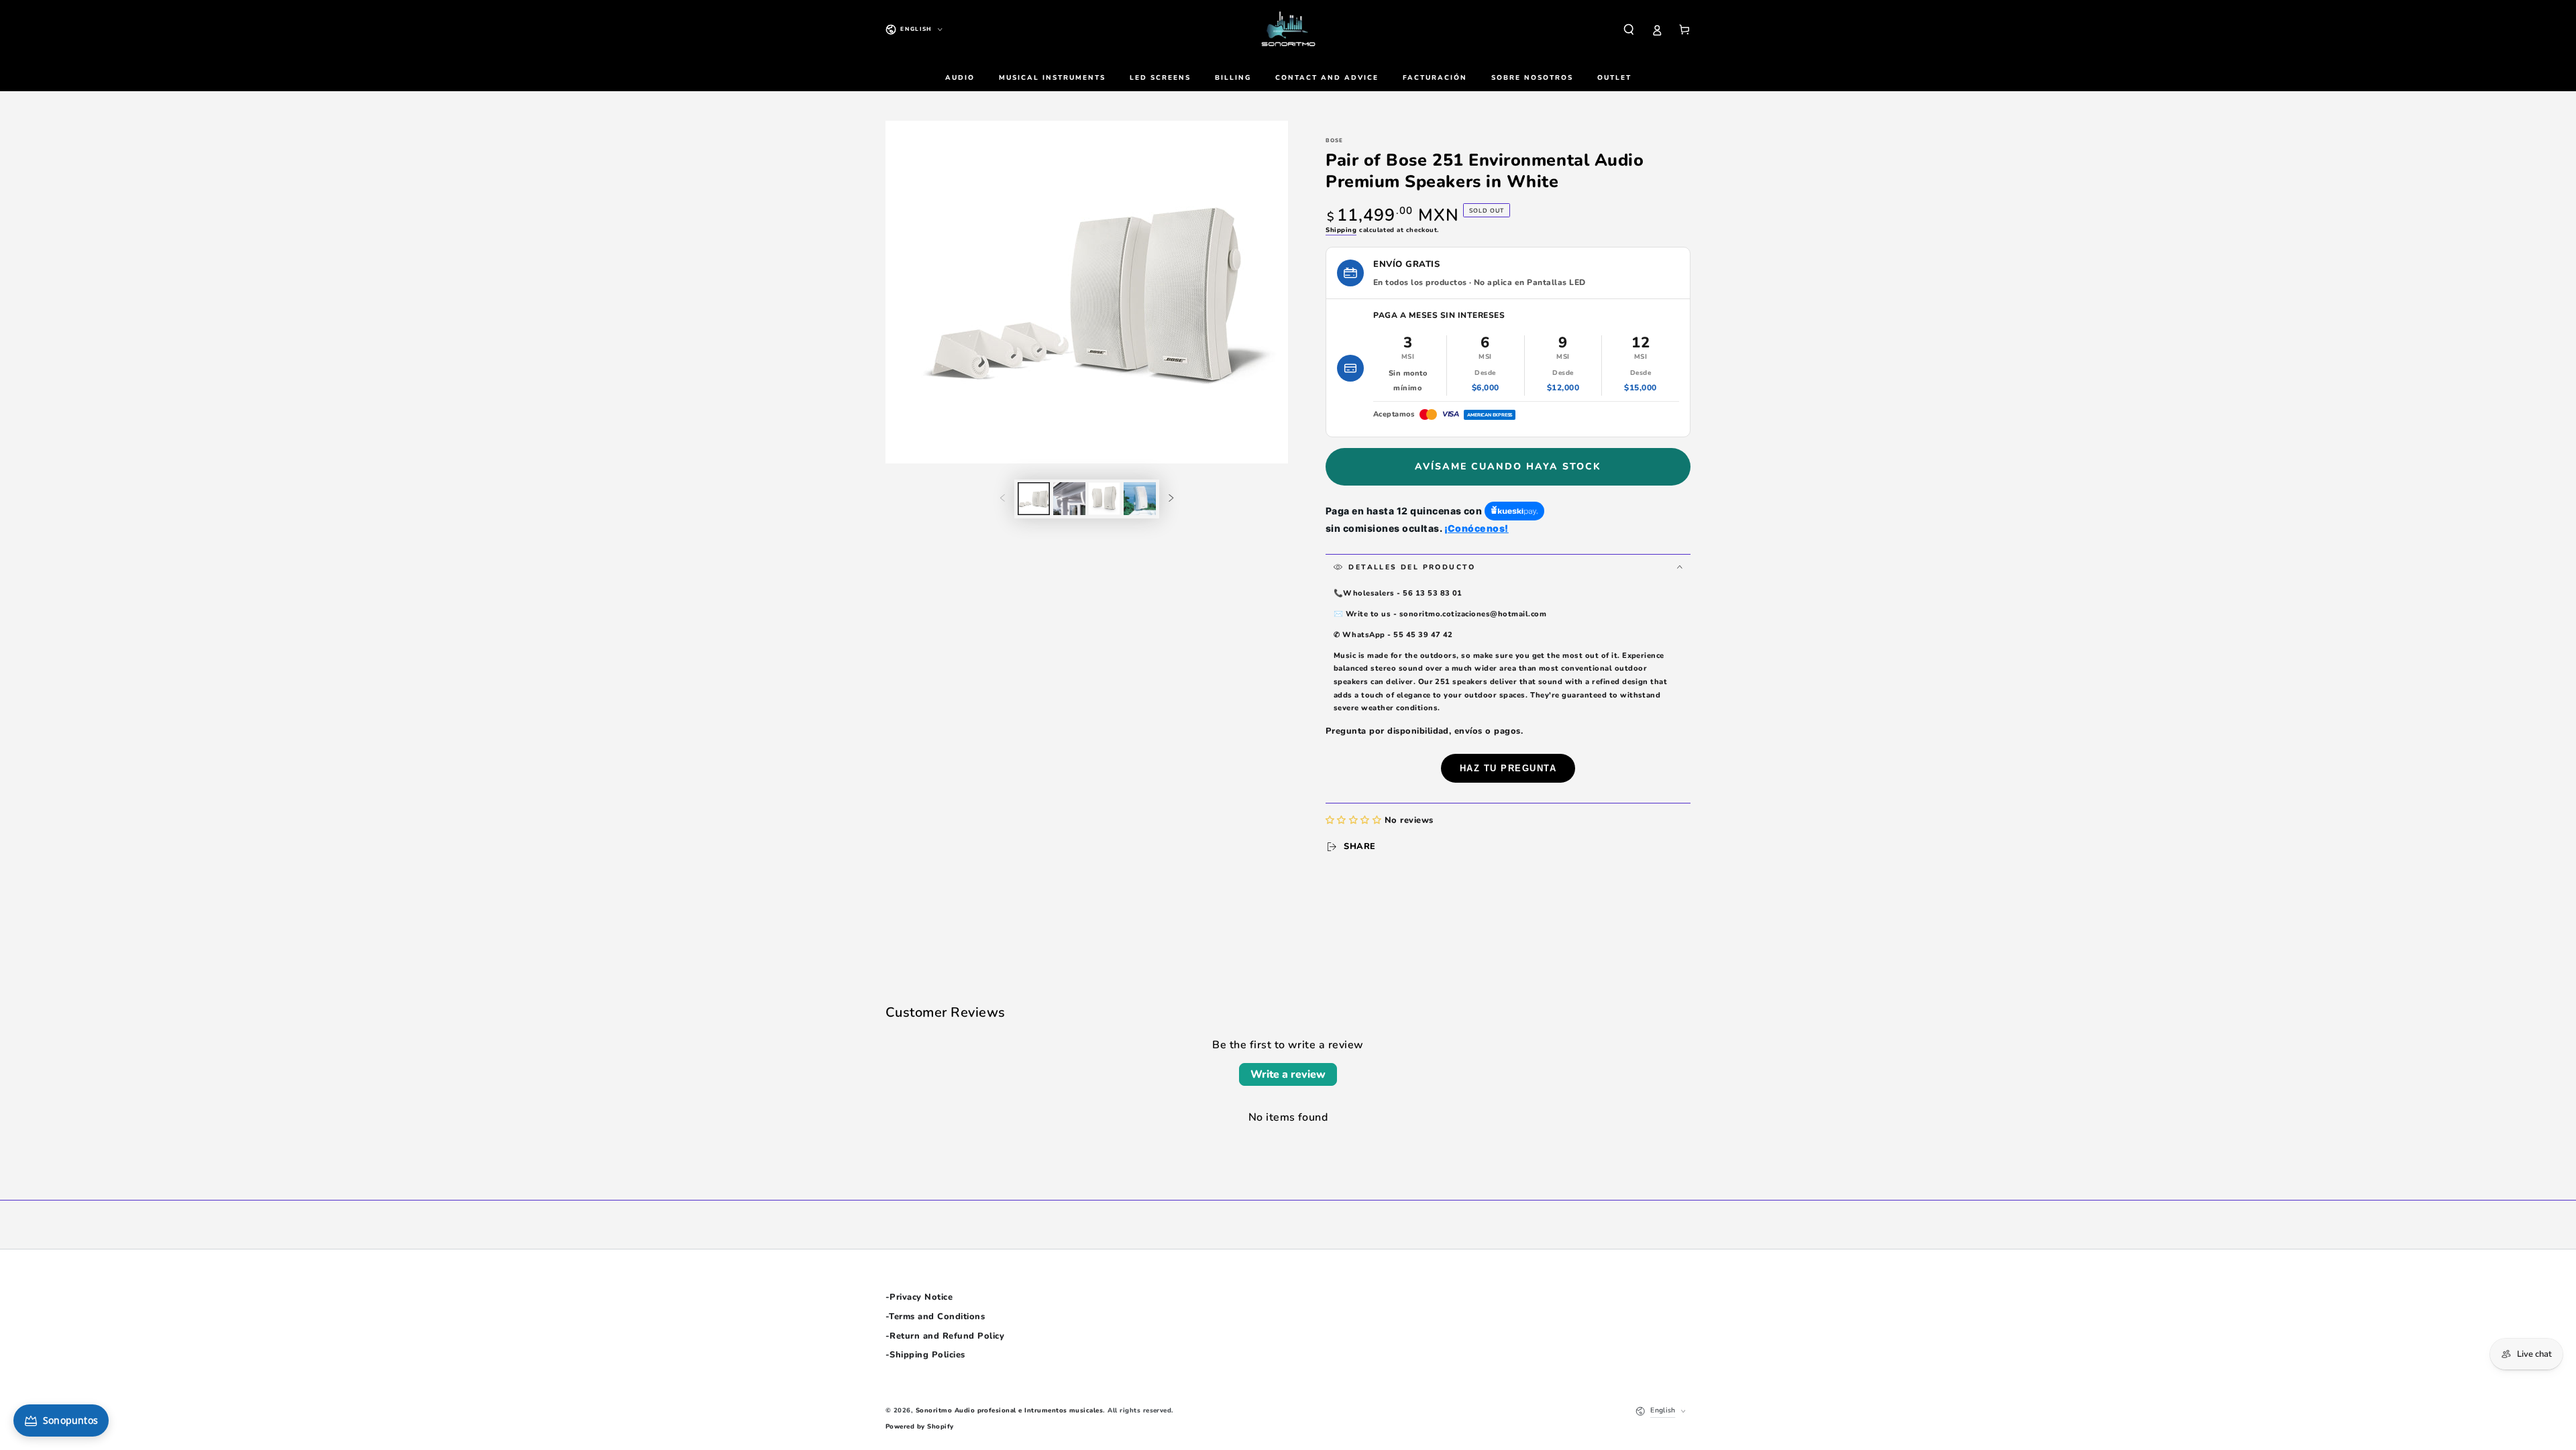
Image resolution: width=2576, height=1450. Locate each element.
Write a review (1288, 1074)
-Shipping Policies (925, 1355)
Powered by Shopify (920, 1426)
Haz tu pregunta (1508, 768)
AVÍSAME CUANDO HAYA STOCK (1508, 466)
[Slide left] (1003, 499)
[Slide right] (1171, 499)
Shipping (1341, 230)
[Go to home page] (1288, 30)
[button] (1629, 29)
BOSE (1334, 141)
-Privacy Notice (919, 1297)
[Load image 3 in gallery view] (1104, 499)
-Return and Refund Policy (945, 1336)
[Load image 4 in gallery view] (1140, 499)
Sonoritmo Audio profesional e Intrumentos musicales (1009, 1410)
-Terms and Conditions (935, 1317)
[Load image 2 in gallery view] (1069, 499)
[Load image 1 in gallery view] (1034, 499)
